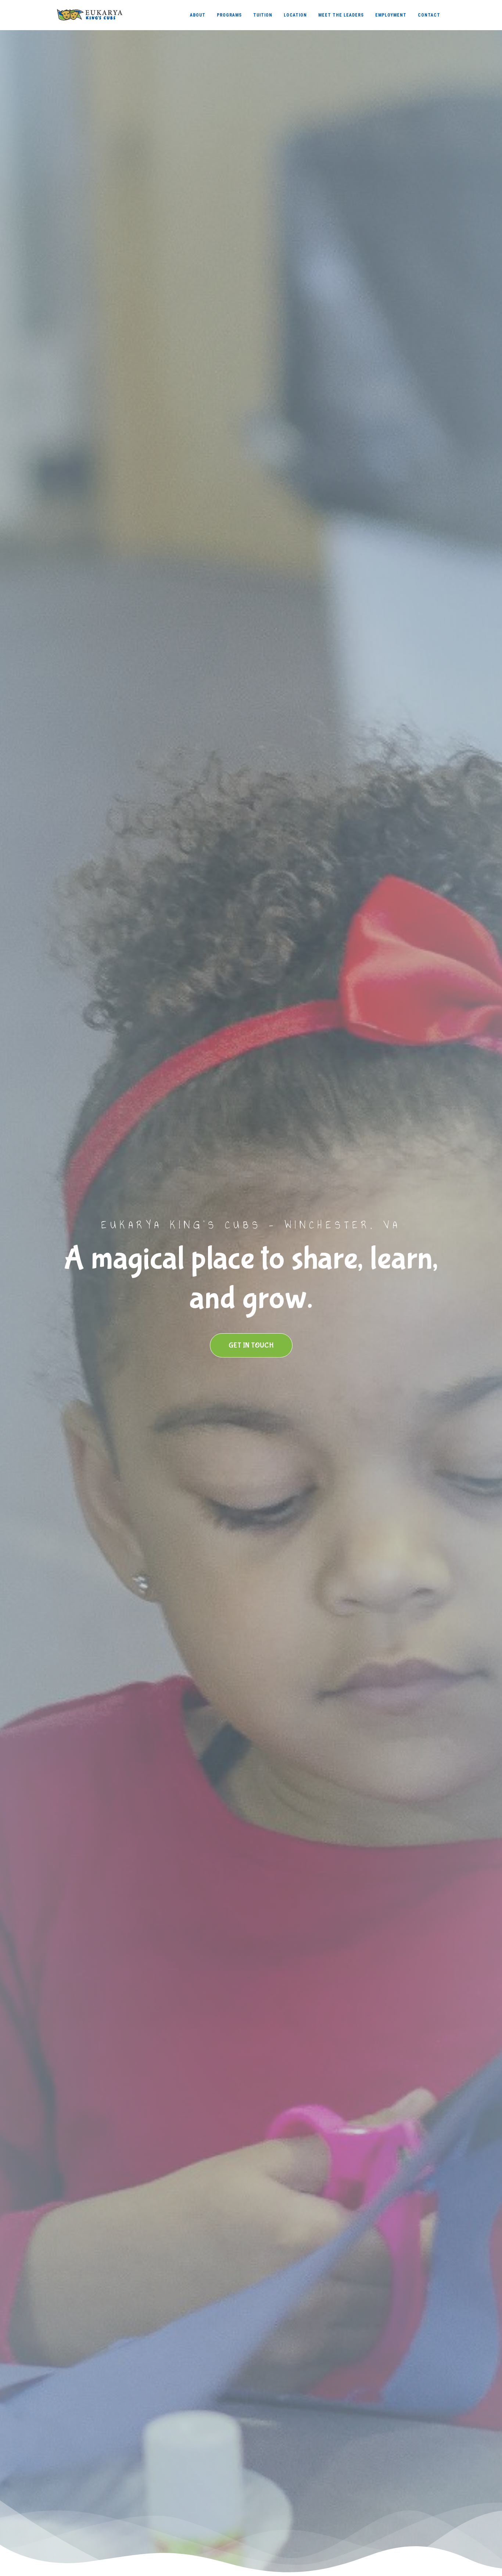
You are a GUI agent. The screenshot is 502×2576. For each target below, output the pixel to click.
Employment (391, 15)
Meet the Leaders (341, 15)
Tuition (263, 15)
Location (295, 15)
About (198, 15)
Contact (429, 15)
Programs (229, 15)
